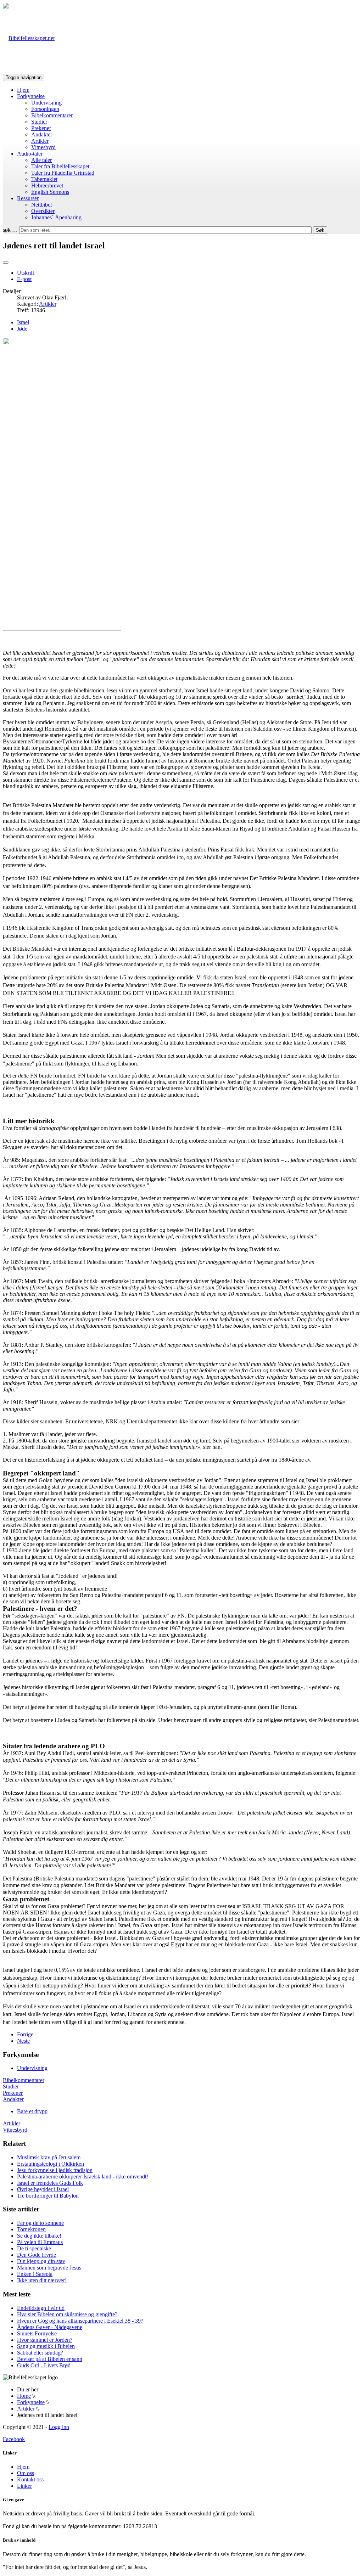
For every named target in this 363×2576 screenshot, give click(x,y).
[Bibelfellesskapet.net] (29, 38)
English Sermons (50, 192)
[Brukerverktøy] (6, 263)
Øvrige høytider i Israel (43, 2189)
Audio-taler (30, 154)
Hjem (23, 90)
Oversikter (43, 211)
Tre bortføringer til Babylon (48, 2196)
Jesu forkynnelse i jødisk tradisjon (55, 2170)
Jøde (22, 329)
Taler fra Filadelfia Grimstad (63, 173)
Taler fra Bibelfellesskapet (60, 166)
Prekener (41, 128)
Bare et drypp (32, 2111)
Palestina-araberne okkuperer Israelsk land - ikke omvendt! (83, 2176)
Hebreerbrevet (47, 185)
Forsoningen (45, 109)
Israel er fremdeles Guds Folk (50, 2183)
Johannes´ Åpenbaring (56, 217)
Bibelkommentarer (52, 115)
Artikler (40, 141)
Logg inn (59, 2427)
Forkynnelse (31, 96)
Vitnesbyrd (43, 147)
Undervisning (46, 103)
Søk (320, 230)
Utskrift (26, 273)
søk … (10, 230)
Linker (24, 2486)
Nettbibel (41, 205)
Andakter (42, 134)
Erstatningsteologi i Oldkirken (51, 2164)
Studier (39, 122)
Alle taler (41, 160)
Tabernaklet (44, 179)
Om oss (26, 2473)
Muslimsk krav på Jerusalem (49, 2157)
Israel (23, 322)
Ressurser (28, 198)
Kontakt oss (30, 2479)
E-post (24, 279)
